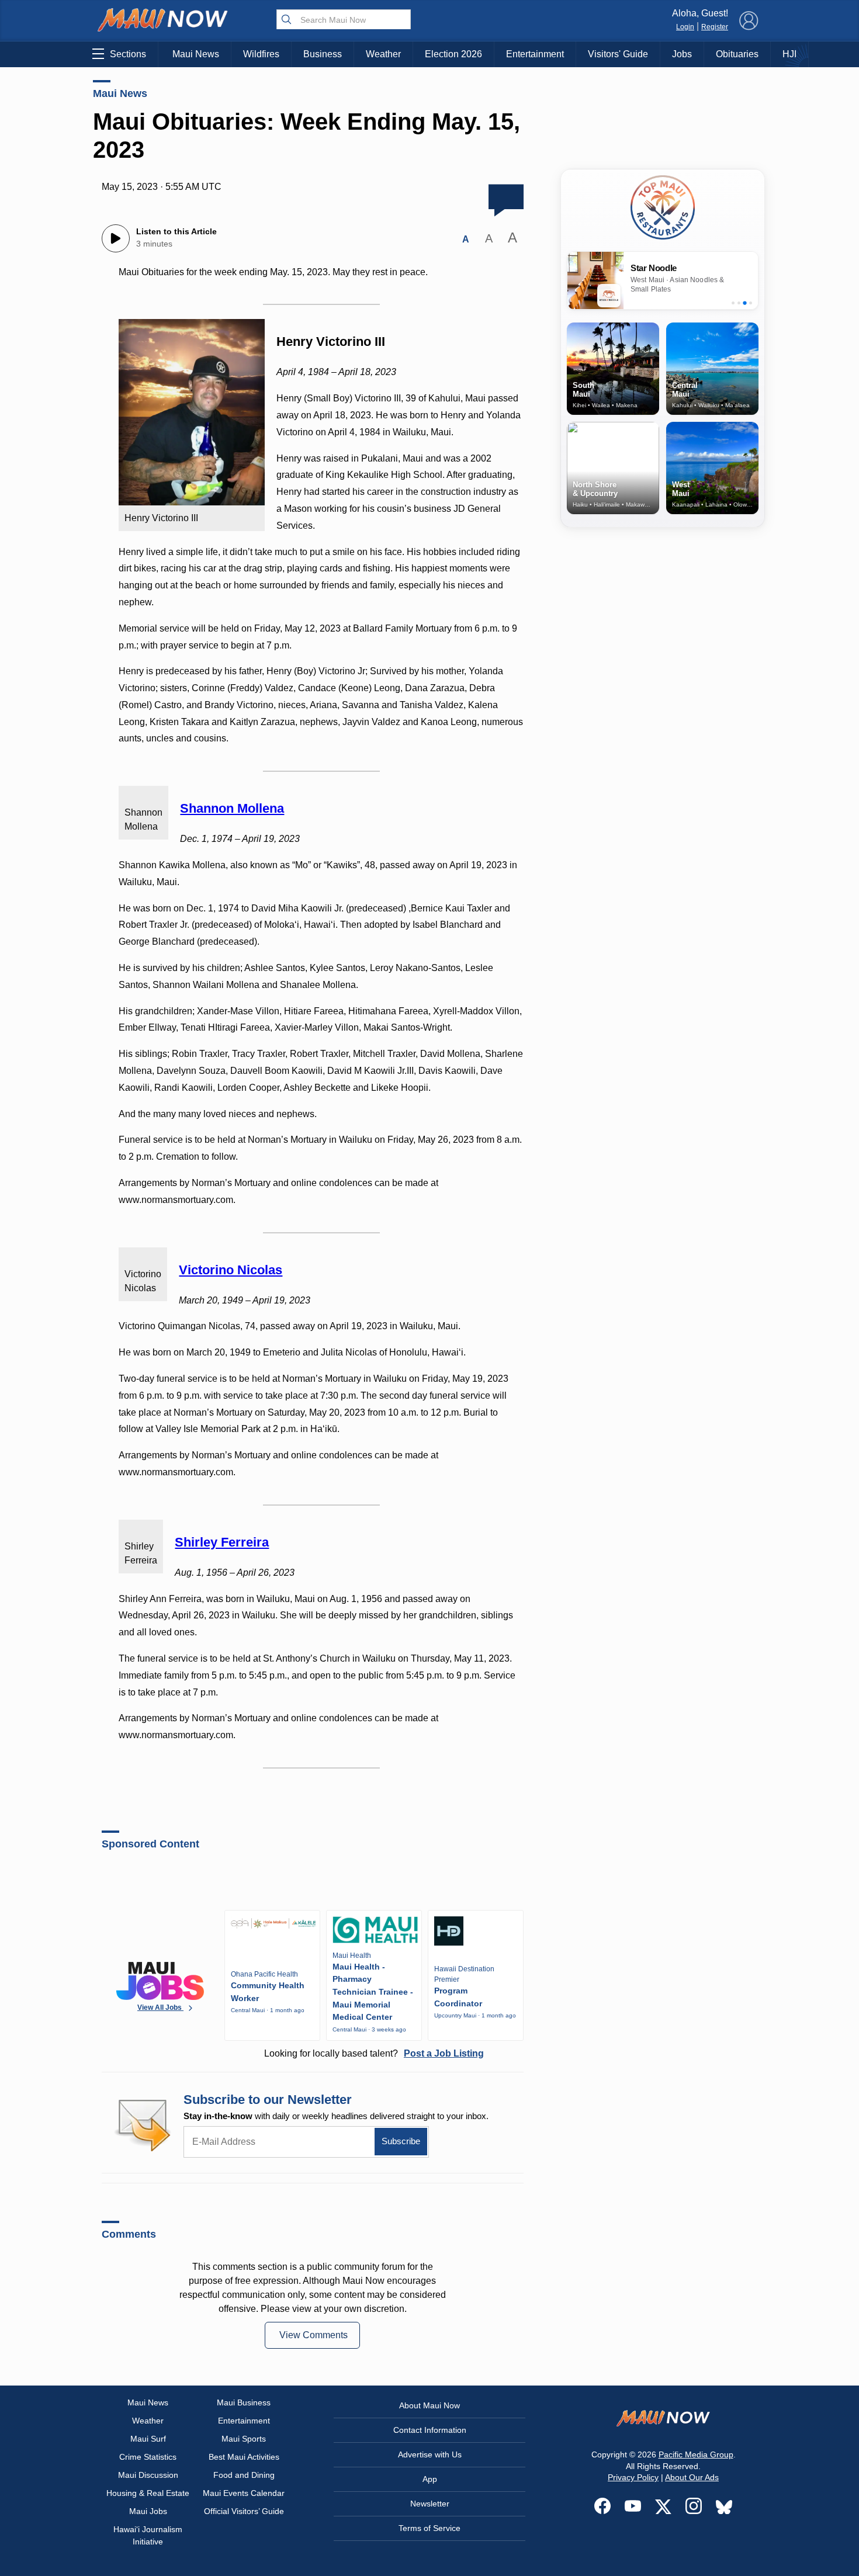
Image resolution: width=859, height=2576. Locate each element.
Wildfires (261, 54)
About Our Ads (692, 2477)
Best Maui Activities (244, 2457)
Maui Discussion (148, 2475)
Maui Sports (244, 2439)
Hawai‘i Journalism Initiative (148, 2535)
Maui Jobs (148, 2511)
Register (715, 27)
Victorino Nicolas (231, 1270)
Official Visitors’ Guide (244, 2511)
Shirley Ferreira (222, 1542)
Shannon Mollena (232, 808)
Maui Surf (148, 2439)
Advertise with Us (430, 2454)
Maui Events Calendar (244, 2493)
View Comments (314, 2335)
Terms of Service (430, 2528)
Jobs (682, 54)
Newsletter (430, 2504)
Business (323, 54)
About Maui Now (430, 2405)
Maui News (196, 54)
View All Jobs (160, 2008)
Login (685, 27)
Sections (128, 54)
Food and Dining (244, 2475)
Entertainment (535, 54)
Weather (383, 54)
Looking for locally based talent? (374, 2053)
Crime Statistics (148, 2457)
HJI (789, 54)
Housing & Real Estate (148, 2493)
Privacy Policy (633, 2477)
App (430, 2479)
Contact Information (430, 2430)
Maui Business (244, 2402)
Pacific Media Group (696, 2454)
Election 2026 (453, 54)
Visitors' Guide (618, 54)
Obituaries (737, 54)
